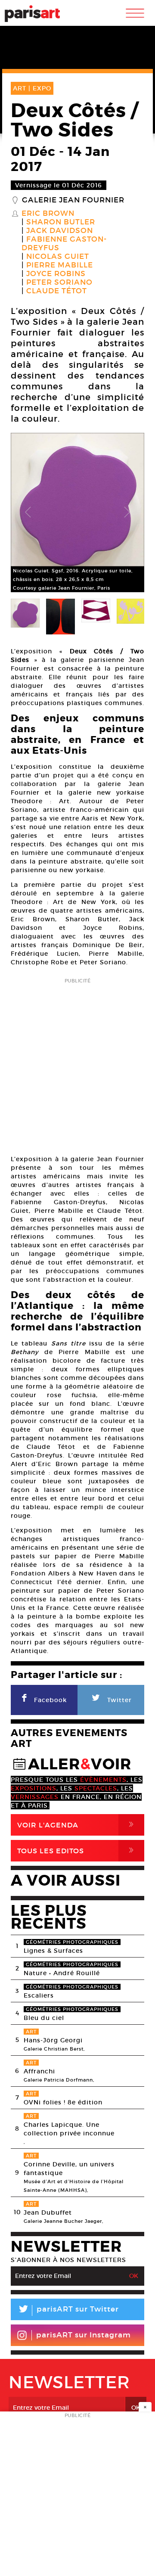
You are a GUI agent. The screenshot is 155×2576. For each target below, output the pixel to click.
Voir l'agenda (77, 1825)
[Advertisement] (77, 1064)
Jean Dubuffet (48, 2212)
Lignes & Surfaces (53, 1951)
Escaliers (39, 1995)
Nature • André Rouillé (62, 1973)
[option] (77, 513)
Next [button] (127, 513)
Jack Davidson (60, 231)
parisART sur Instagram (84, 2335)
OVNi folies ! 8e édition (63, 2102)
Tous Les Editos (77, 1850)
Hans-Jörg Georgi (53, 2040)
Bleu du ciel (44, 2018)
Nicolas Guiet (58, 257)
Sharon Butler (61, 222)
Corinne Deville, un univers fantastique (69, 2169)
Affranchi (39, 2071)
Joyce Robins (56, 274)
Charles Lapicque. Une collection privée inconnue (69, 2129)
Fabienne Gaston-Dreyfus (64, 244)
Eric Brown (48, 214)
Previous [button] (28, 513)
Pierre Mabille (60, 265)
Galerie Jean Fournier (73, 200)
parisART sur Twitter (68, 2310)
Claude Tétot (57, 291)
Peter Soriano (59, 283)
